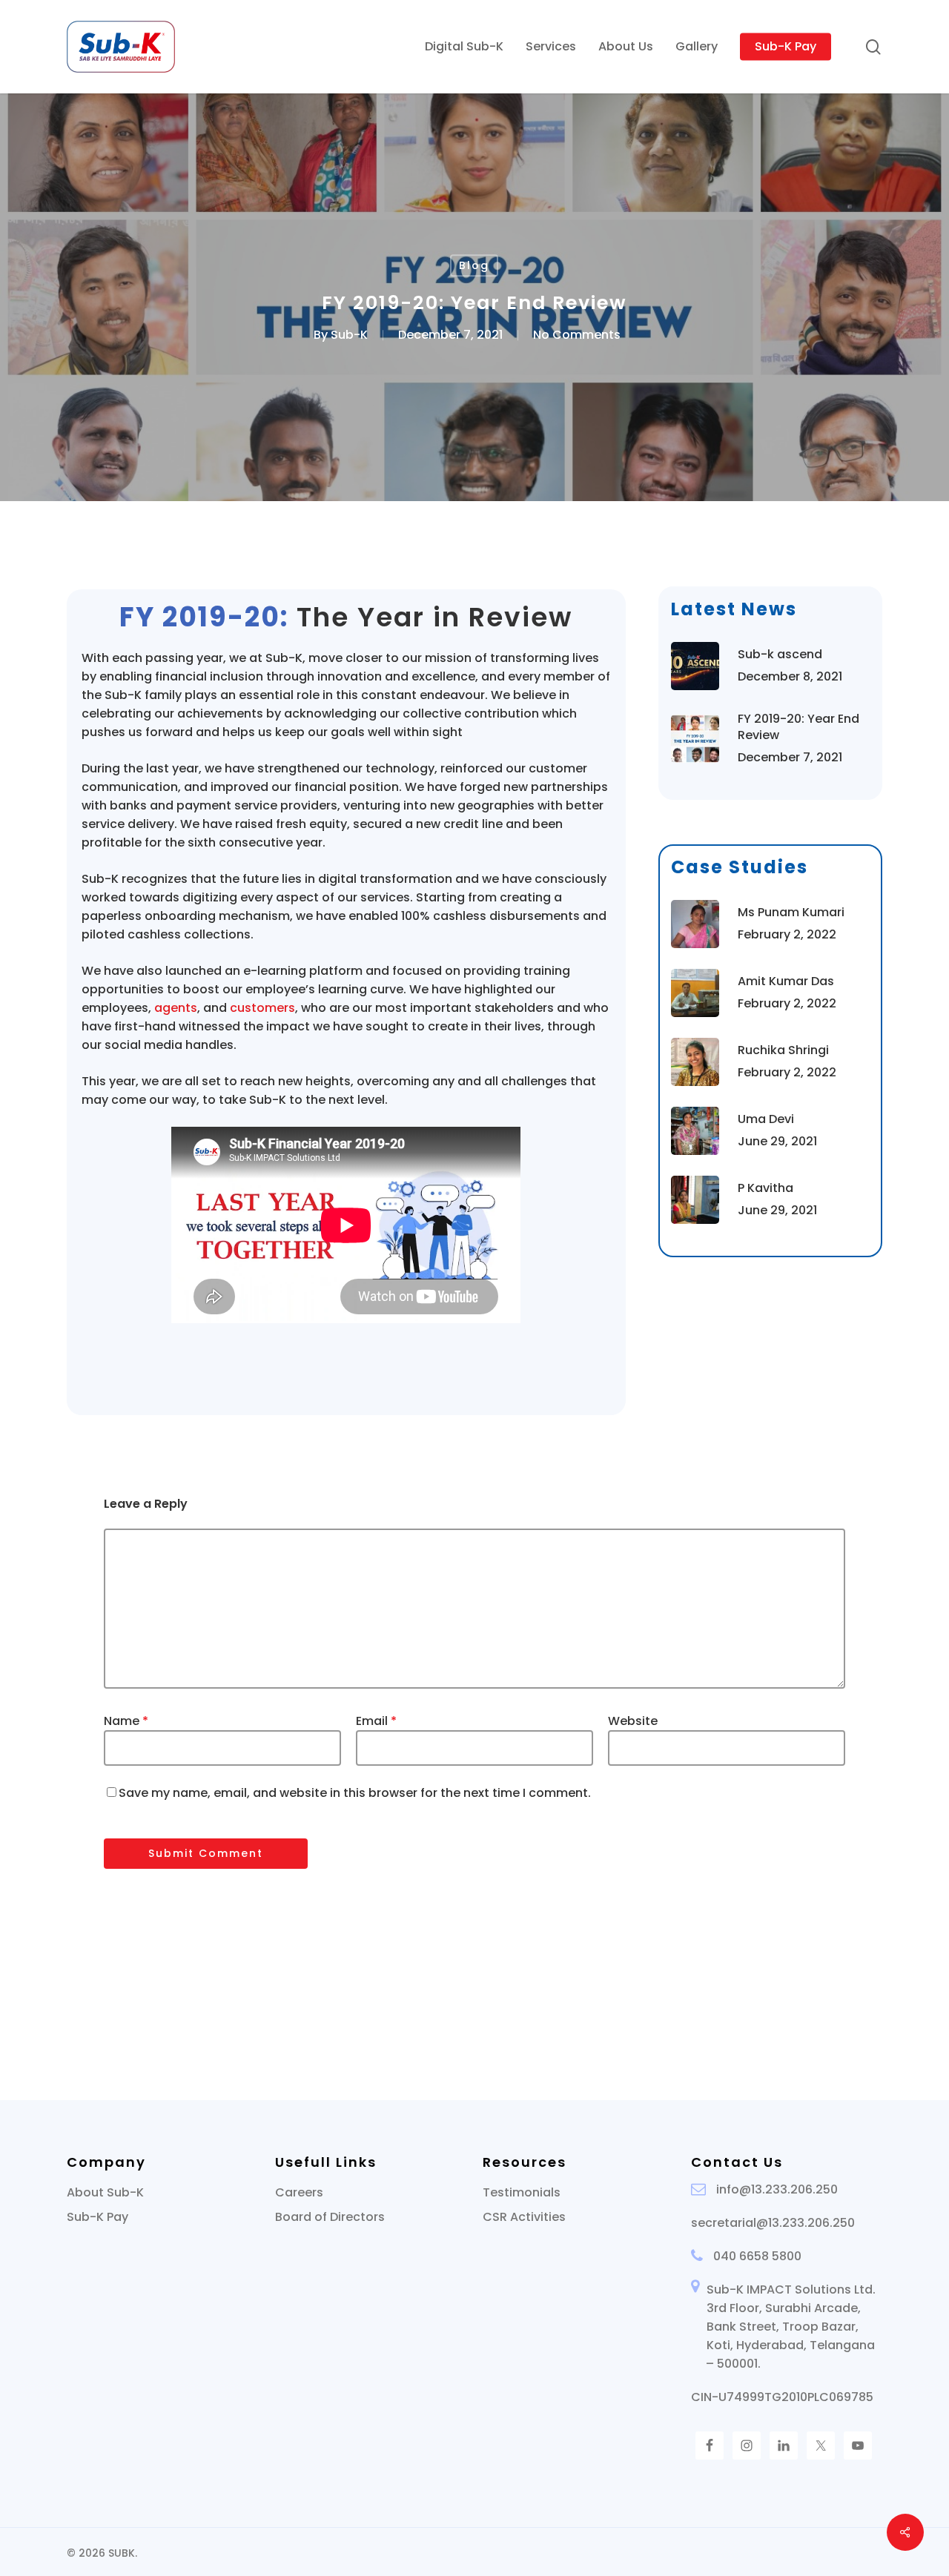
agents (176, 1008)
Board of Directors (330, 2217)
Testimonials (522, 2192)
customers (262, 1008)
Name (126, 1721)
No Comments (577, 335)
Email (376, 1721)
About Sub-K (105, 2192)
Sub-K (349, 335)
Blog (474, 265)
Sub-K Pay (97, 2217)
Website (633, 1721)
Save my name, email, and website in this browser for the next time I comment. (355, 1793)
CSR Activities (524, 2217)
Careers (299, 2192)
